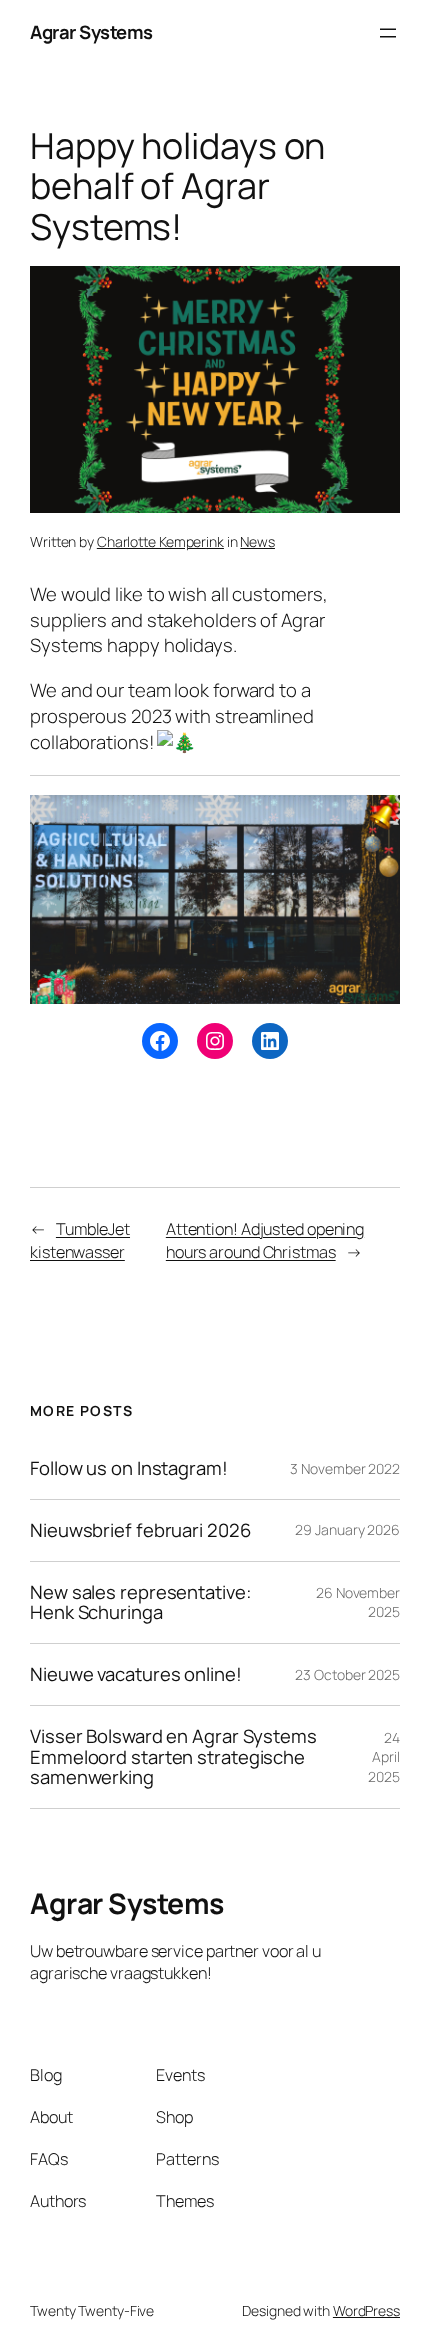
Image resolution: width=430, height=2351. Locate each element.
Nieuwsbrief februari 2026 (140, 1530)
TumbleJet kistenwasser (80, 1240)
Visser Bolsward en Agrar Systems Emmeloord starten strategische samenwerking (173, 1757)
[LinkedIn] (270, 1041)
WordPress (366, 2310)
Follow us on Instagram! (129, 1468)
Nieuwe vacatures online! (136, 1674)
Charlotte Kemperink (160, 541)
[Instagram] (215, 1041)
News (257, 541)
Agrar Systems (91, 32)
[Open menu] (388, 33)
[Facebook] (160, 1041)
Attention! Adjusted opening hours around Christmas (265, 1240)
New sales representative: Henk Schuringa (141, 1602)
